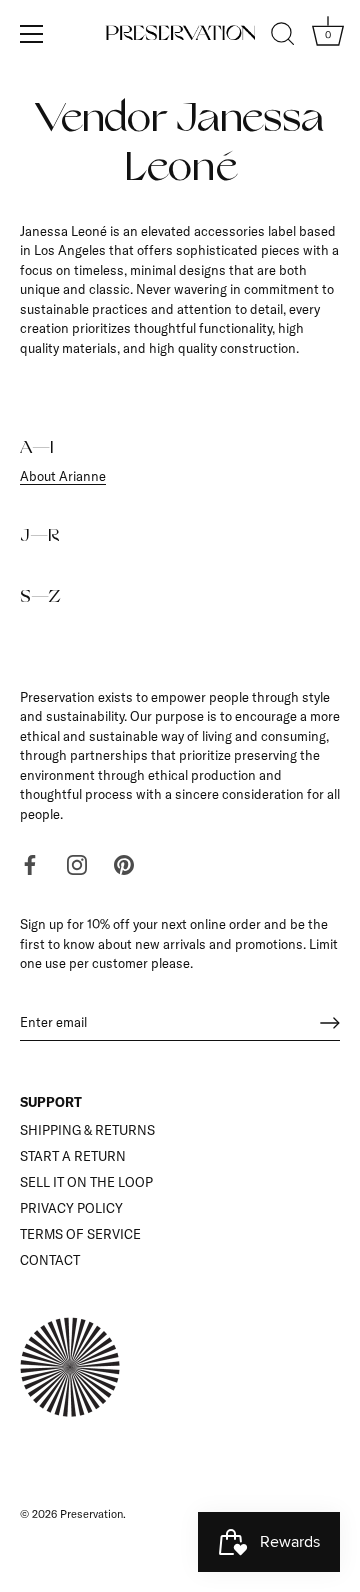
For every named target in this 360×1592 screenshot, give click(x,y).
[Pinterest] (124, 863)
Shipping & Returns (87, 1130)
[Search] (283, 37)
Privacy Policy (71, 1208)
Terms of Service (80, 1234)
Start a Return (73, 1156)
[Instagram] (77, 863)
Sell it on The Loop (86, 1182)
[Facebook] (30, 863)
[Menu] (32, 34)
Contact (50, 1260)
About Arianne (63, 476)
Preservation (91, 1514)
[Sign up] (330, 1023)
